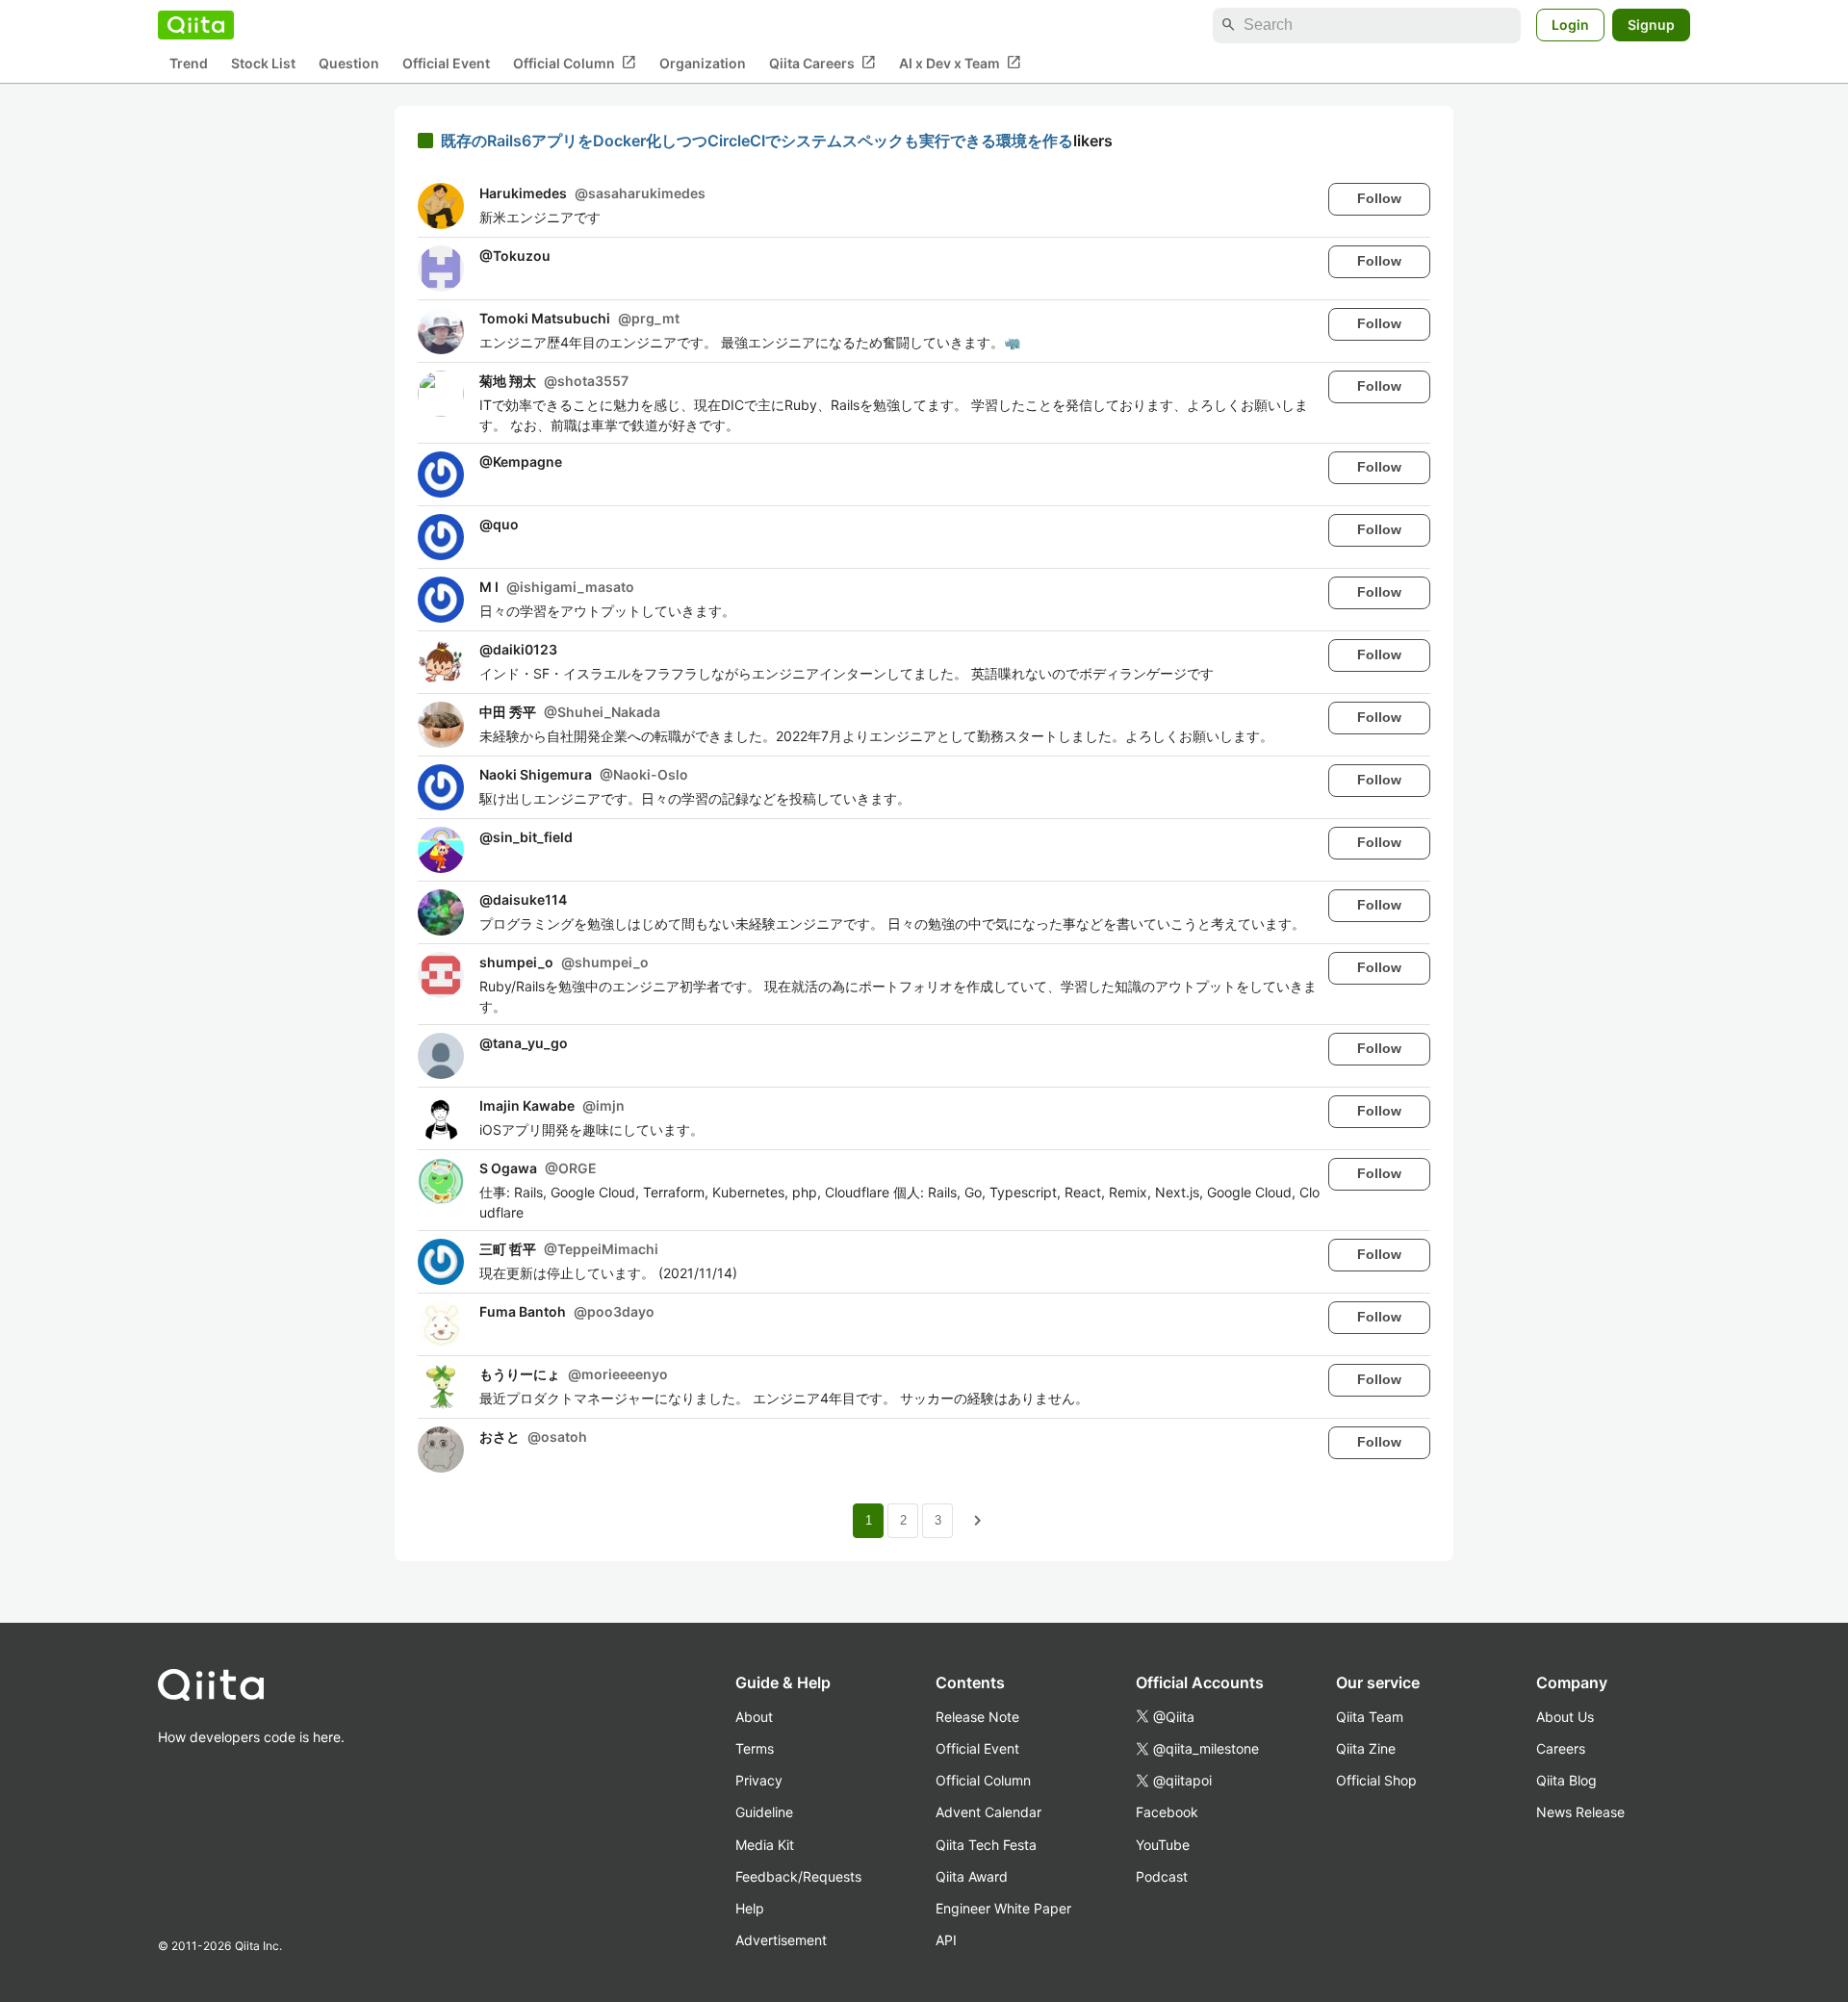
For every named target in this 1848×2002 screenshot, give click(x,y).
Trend (189, 63)
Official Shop (1376, 1780)
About (754, 1717)
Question (349, 63)
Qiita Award (972, 1876)
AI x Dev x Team (960, 63)
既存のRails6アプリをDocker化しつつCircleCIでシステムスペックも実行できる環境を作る (757, 141)
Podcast (1162, 1876)
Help (750, 1908)
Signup (1651, 25)
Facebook (1167, 1812)
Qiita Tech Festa (986, 1845)
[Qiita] (196, 25)
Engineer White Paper (1003, 1908)
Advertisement (781, 1940)
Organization (703, 63)
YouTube (1163, 1845)
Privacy (759, 1780)
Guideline (764, 1812)
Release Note (977, 1717)
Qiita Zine (1366, 1748)
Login (1570, 25)
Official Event (446, 63)
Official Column (575, 63)
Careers (1561, 1748)
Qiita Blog (1566, 1780)
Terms (755, 1748)
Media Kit (765, 1845)
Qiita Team (1370, 1717)
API (946, 1940)
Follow (1379, 198)
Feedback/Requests (798, 1876)
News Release (1580, 1812)
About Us (1565, 1717)
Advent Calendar (988, 1812)
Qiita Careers (822, 63)
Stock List (263, 63)
